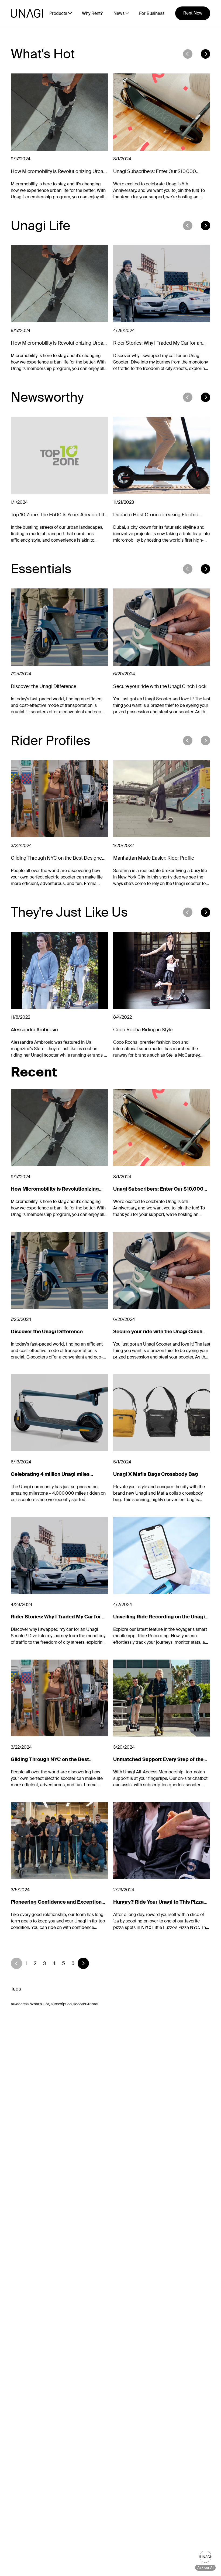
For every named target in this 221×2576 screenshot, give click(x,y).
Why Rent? (92, 13)
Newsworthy (47, 397)
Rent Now (193, 13)
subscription (61, 2004)
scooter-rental (86, 2004)
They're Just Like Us (69, 912)
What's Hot (43, 54)
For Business (152, 13)
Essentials (41, 569)
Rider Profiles (51, 741)
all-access (20, 2004)
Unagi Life (41, 226)
